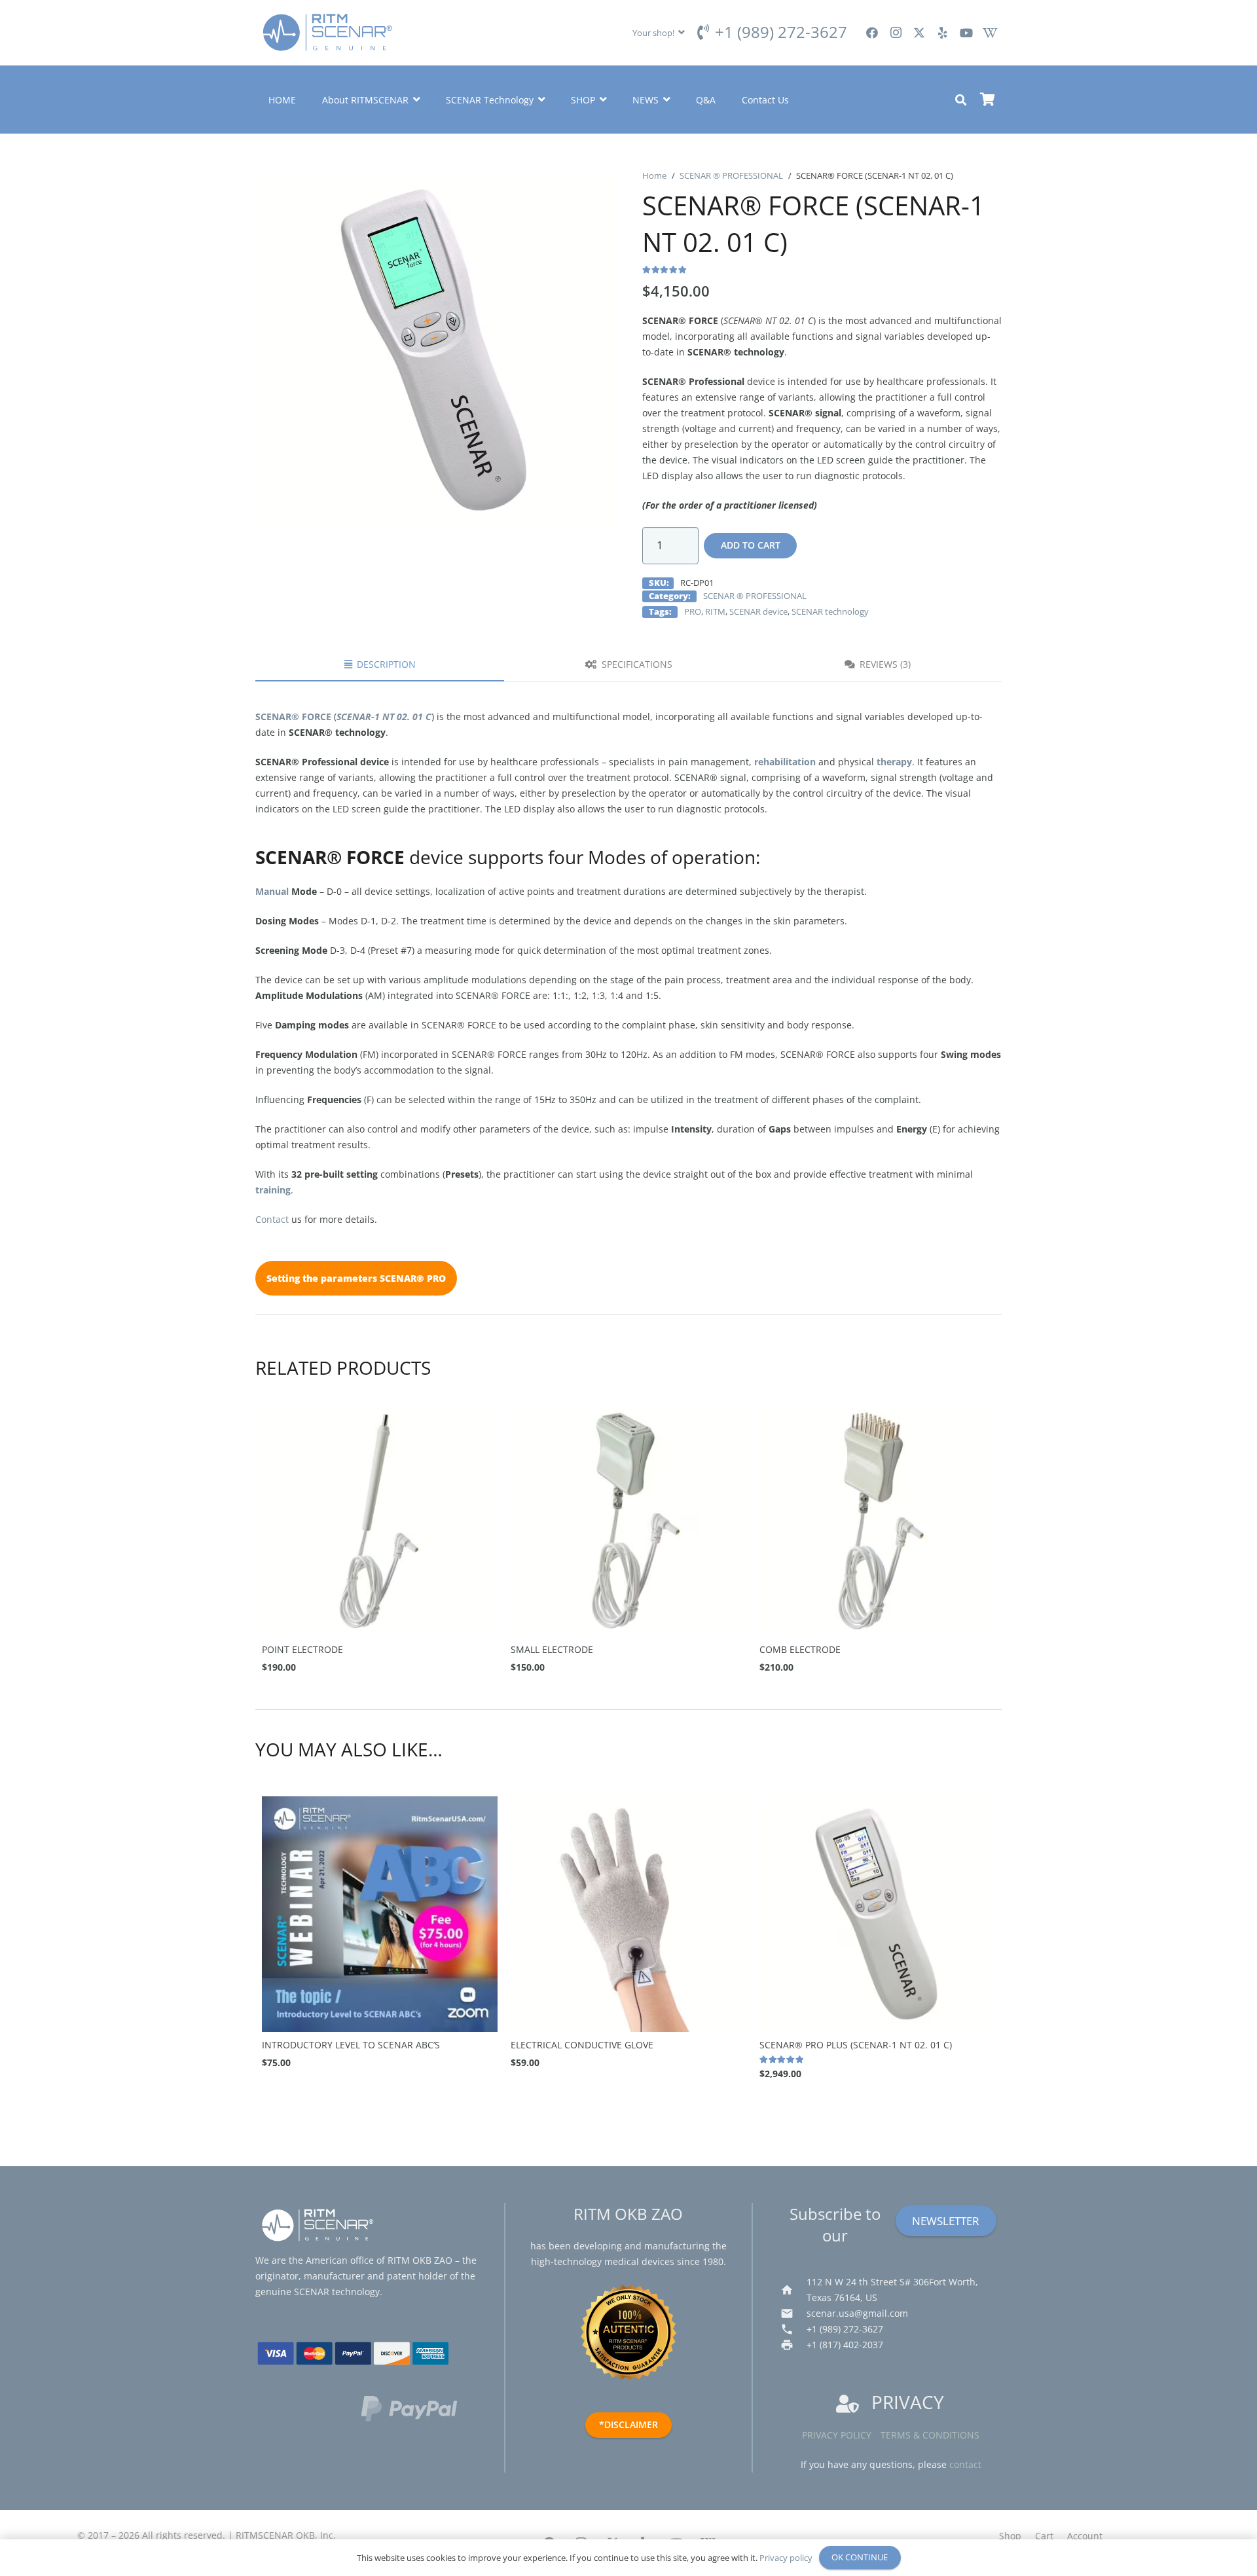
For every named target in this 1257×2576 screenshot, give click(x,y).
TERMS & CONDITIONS (930, 2435)
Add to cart (751, 545)
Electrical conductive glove (582, 2045)
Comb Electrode (800, 1649)
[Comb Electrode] (877, 1519)
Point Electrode (302, 1649)
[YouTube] (966, 33)
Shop (1010, 2536)
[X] (919, 33)
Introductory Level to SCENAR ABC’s (351, 2045)
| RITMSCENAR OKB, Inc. (282, 2535)
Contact (272, 1219)
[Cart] (987, 100)
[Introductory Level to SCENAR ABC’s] (380, 1914)
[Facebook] (872, 33)
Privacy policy (837, 2435)
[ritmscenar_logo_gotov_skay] (327, 33)
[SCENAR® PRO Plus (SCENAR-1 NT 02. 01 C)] (877, 1914)
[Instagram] (896, 33)
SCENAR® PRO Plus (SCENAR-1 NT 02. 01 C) (856, 2045)
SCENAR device (758, 612)
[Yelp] (943, 33)
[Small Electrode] (628, 1519)
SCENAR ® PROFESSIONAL (731, 176)
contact (965, 2464)
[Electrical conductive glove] (628, 1914)
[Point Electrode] (380, 1519)
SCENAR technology (830, 612)
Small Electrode (552, 1649)
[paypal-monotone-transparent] (419, 2408)
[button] (659, 33)
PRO (693, 612)
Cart (1044, 2536)
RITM (715, 612)
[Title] (990, 33)
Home (654, 176)
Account (1085, 2536)
